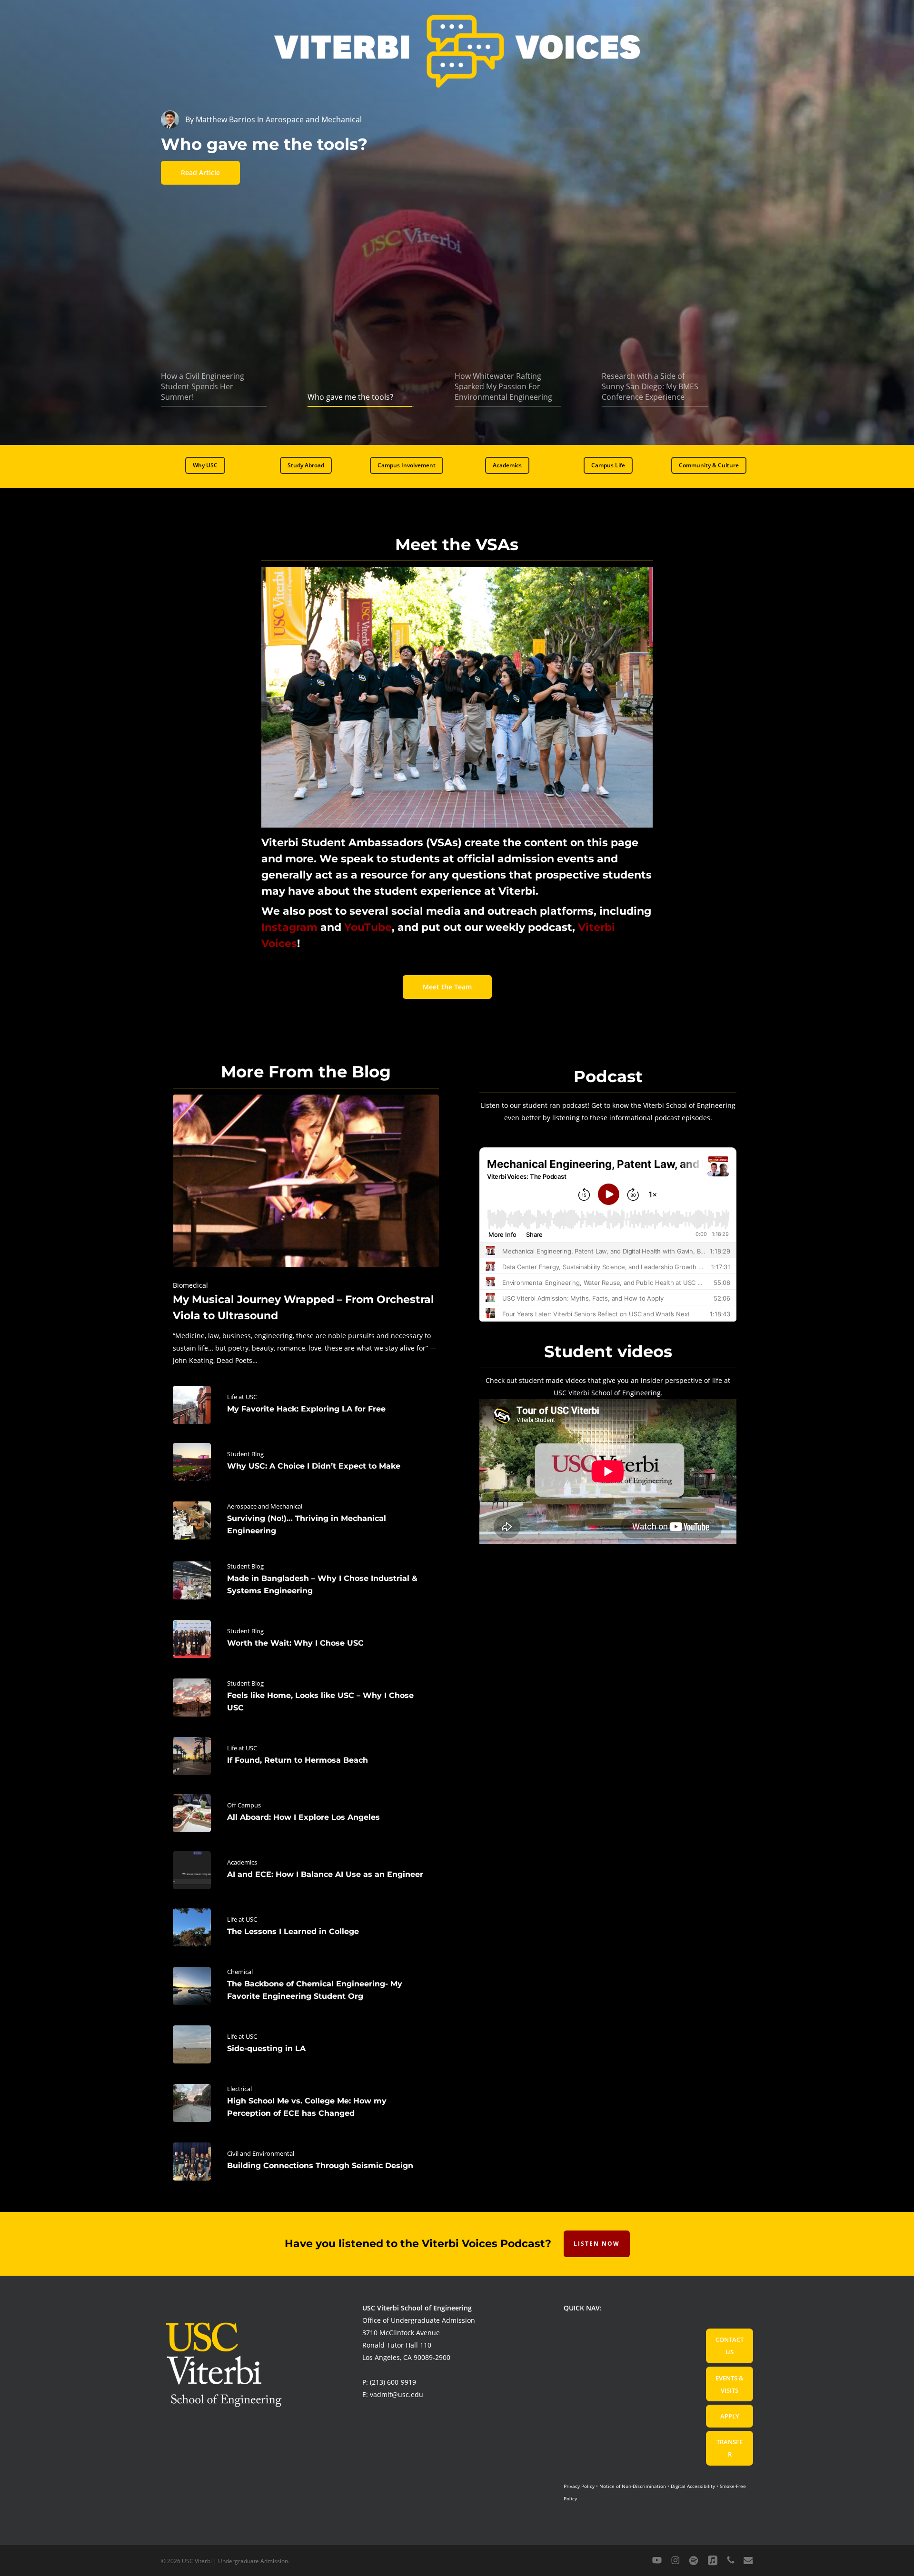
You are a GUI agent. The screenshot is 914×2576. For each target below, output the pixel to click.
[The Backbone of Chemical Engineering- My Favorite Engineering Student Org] (306, 1986)
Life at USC (242, 1397)
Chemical (240, 1972)
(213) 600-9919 (393, 2382)
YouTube (368, 927)
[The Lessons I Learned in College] (306, 1927)
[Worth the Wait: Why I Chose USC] (306, 1639)
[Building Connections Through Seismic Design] (306, 2161)
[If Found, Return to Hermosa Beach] (306, 1756)
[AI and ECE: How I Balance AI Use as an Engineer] (306, 1870)
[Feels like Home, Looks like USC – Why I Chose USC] (306, 1698)
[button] (205, 465)
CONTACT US (730, 2346)
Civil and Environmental (261, 2153)
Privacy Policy (579, 2486)
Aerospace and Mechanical (265, 1506)
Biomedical (190, 1285)
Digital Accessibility (693, 2486)
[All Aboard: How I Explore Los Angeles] (306, 1813)
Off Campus (244, 1805)
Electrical (239, 2089)
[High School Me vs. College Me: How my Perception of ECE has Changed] (306, 2103)
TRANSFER (730, 2448)
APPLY (730, 2416)
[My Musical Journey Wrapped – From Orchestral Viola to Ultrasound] (306, 1231)
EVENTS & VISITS (730, 2384)
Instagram (289, 927)
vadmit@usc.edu (397, 2394)
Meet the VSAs (457, 544)
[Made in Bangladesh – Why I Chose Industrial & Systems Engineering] (306, 1580)
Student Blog (245, 1454)
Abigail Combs (221, 119)
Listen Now (597, 2244)
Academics (242, 1862)
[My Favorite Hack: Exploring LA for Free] (306, 1405)
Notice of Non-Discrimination (633, 2486)
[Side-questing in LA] (306, 2044)
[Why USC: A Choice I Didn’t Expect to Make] (306, 1462)
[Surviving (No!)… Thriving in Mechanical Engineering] (306, 1520)
